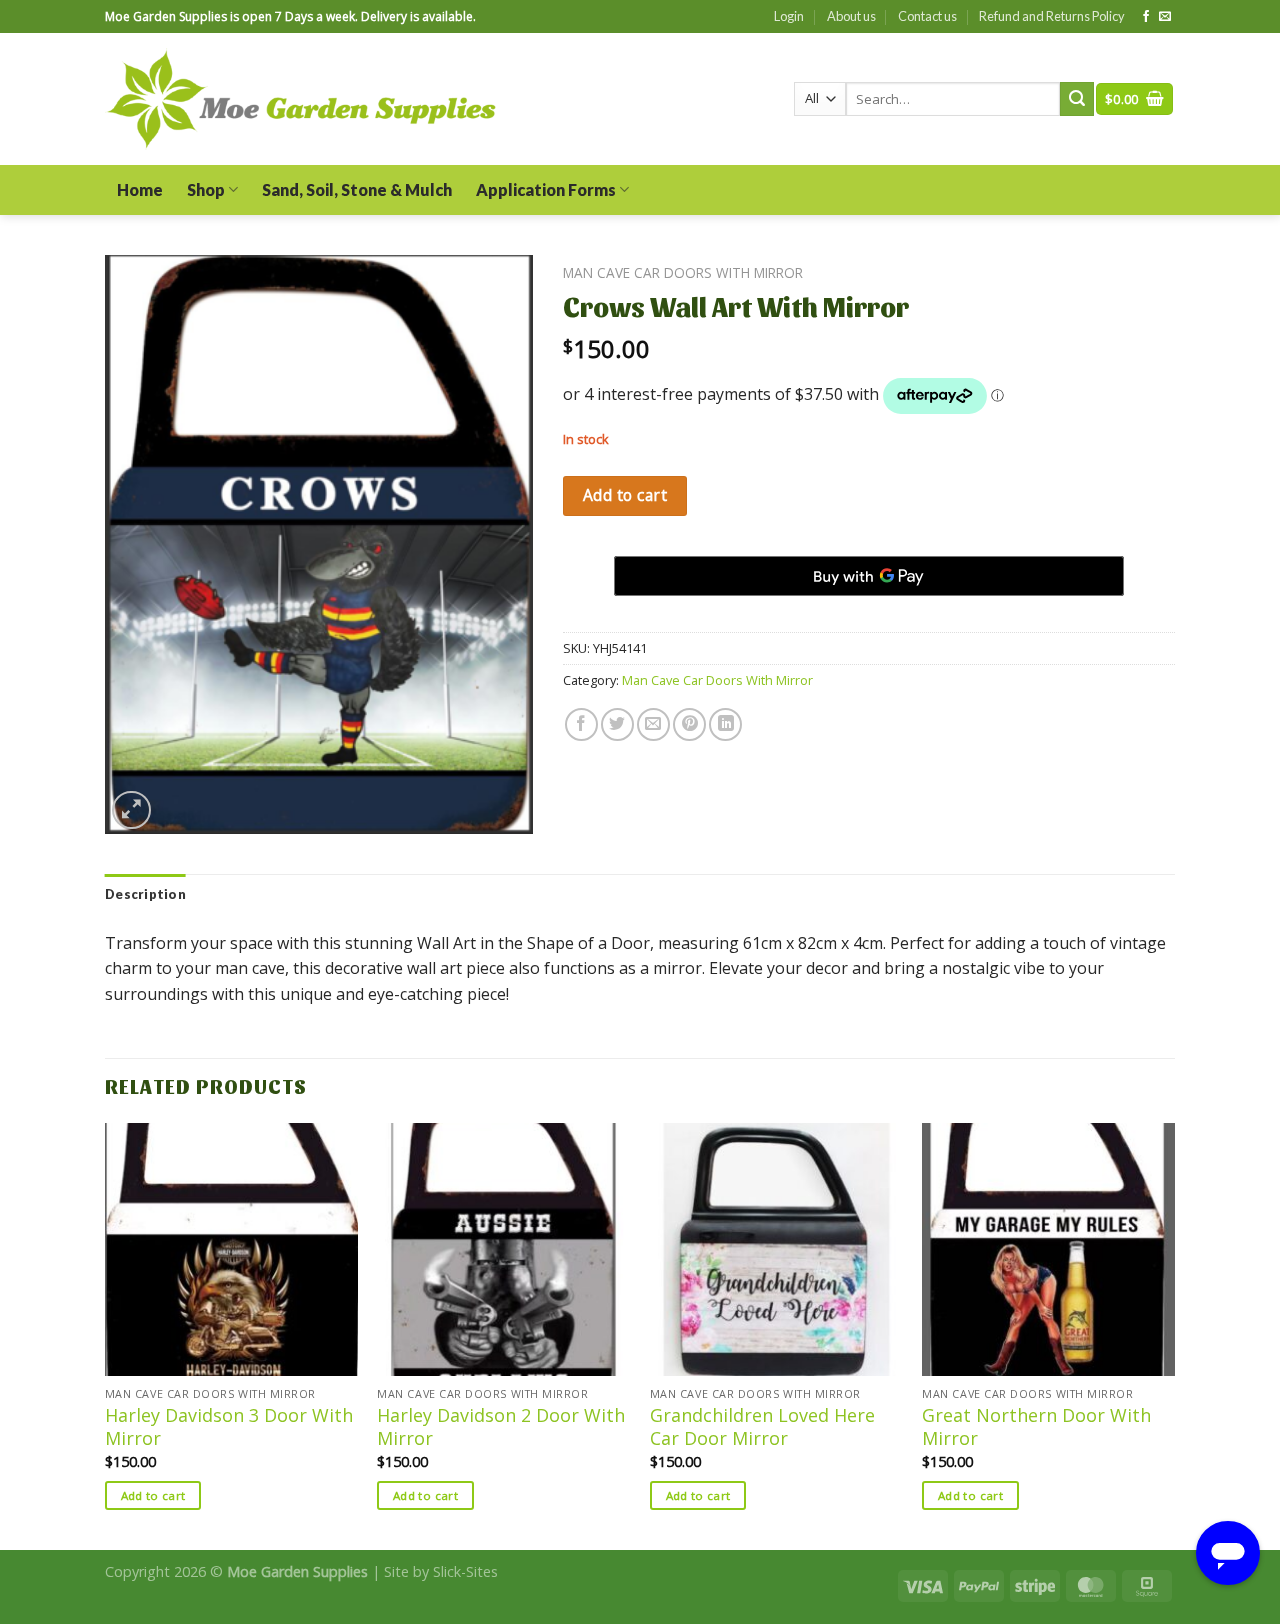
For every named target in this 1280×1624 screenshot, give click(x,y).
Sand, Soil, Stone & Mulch (357, 189)
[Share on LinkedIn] (725, 724)
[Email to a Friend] (653, 724)
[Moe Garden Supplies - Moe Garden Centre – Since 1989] (301, 99)
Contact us (927, 16)
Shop (206, 189)
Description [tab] (145, 894)
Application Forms (546, 189)
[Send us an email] (1165, 17)
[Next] (1174, 1334)
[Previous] (106, 1334)
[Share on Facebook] (581, 724)
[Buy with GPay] (869, 576)
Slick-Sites (465, 1571)
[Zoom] (131, 810)
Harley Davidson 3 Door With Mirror (229, 1427)
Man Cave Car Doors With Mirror (683, 272)
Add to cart (625, 495)
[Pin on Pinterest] (689, 724)
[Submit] (1077, 99)
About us (851, 16)
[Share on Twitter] (617, 724)
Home (140, 189)
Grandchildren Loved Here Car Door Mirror (762, 1427)
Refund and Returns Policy (1052, 16)
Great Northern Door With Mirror (1036, 1427)
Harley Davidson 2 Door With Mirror (501, 1427)
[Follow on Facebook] (1146, 17)
